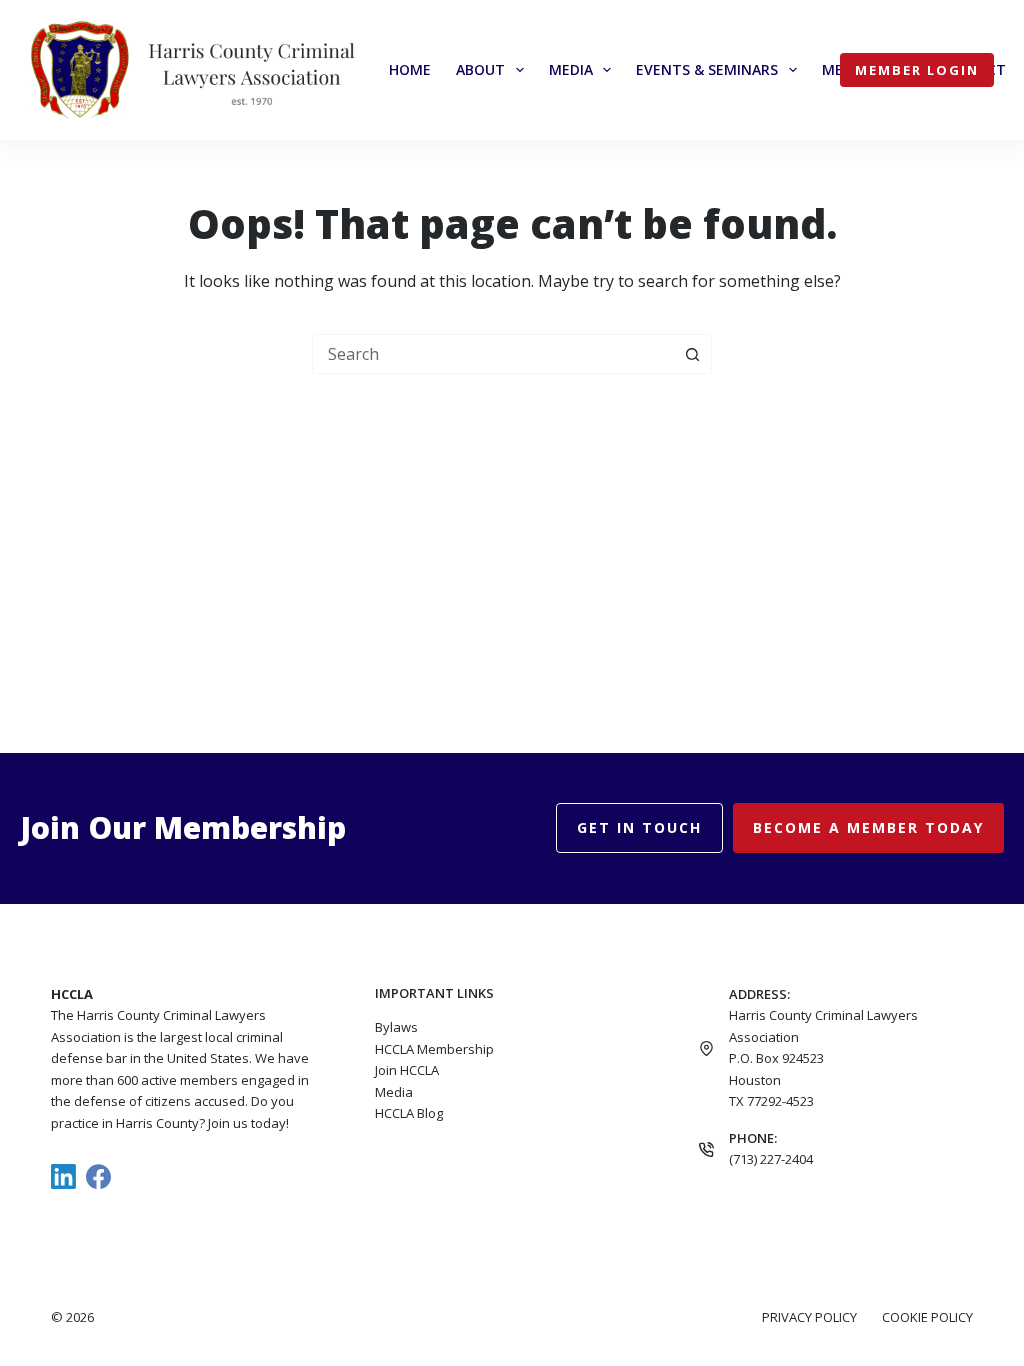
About (480, 69)
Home (410, 69)
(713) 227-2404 (771, 1159)
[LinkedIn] (63, 1176)
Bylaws (396, 1027)
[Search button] (692, 354)
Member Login (917, 70)
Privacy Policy (809, 1317)
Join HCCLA (407, 1070)
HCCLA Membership (434, 1049)
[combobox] (493, 354)
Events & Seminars (707, 69)
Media (571, 69)
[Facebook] (98, 1176)
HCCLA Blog (409, 1113)
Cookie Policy (927, 1317)
